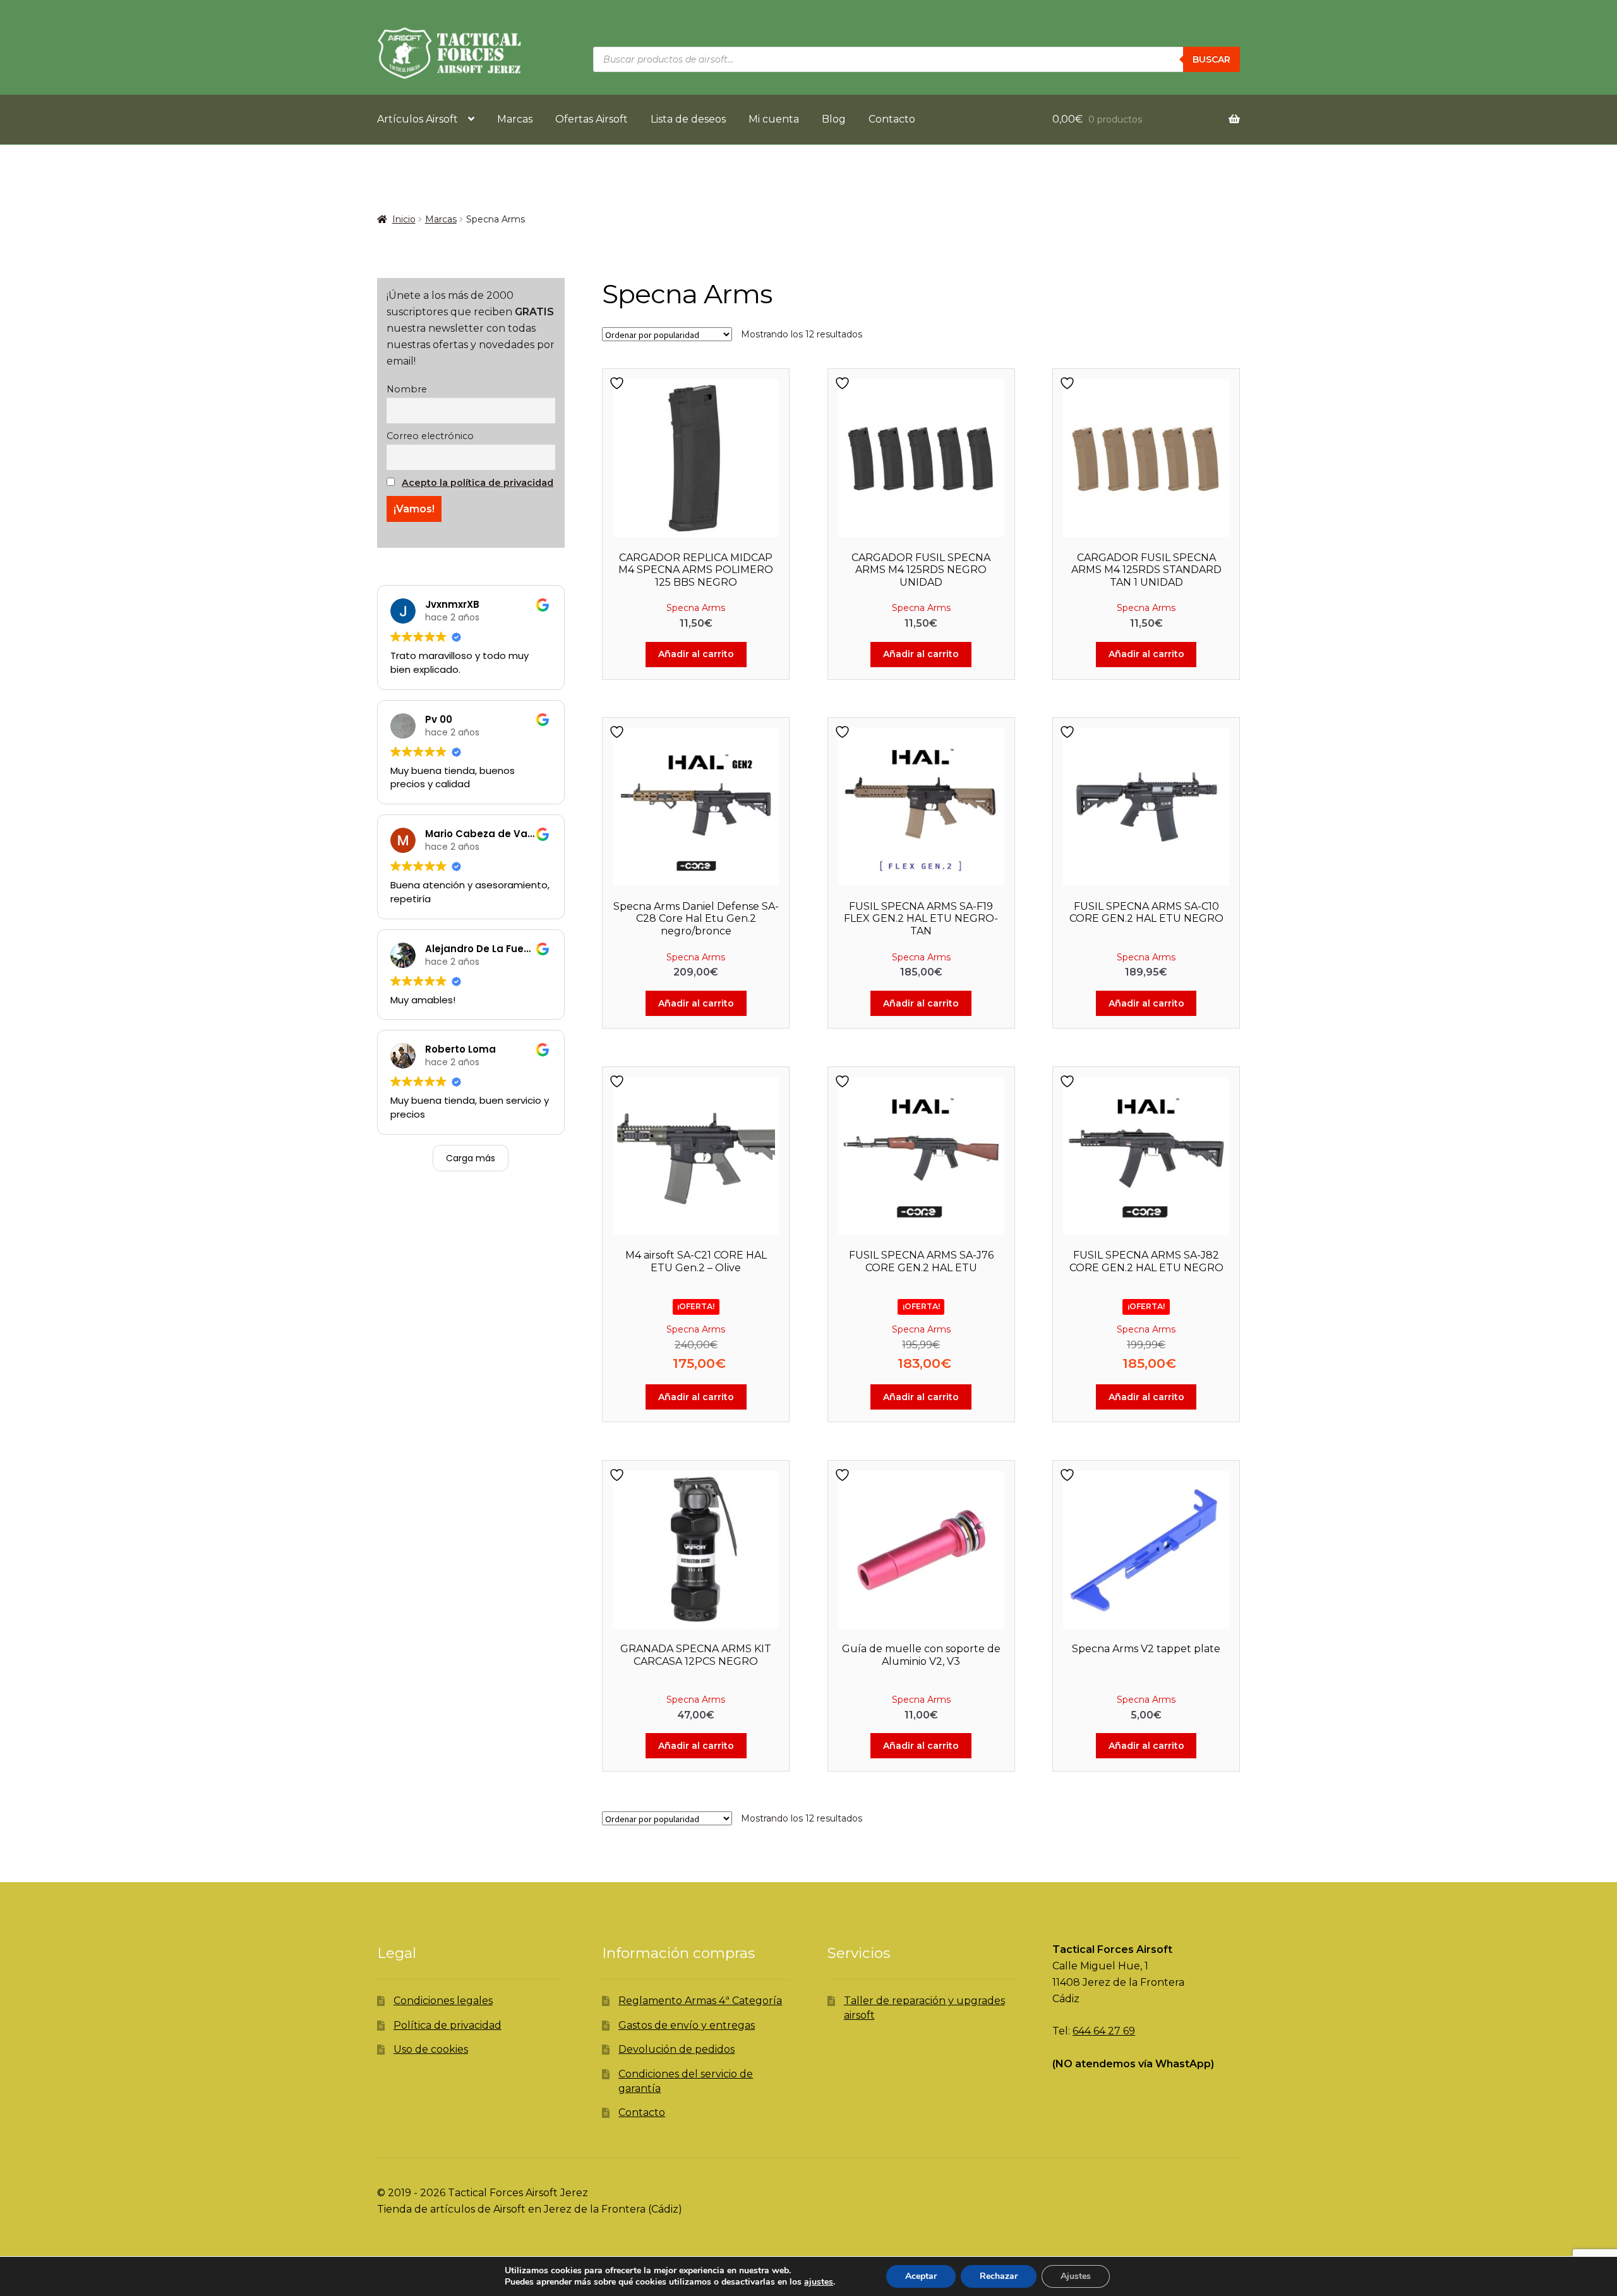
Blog (834, 119)
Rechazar (999, 2276)
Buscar (1211, 59)
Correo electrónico (430, 436)
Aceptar (921, 2276)
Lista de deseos (688, 119)
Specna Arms (696, 608)
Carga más (471, 1158)
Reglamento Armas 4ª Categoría (700, 2001)
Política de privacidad (448, 2025)
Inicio (404, 219)
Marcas (515, 119)
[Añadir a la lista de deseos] (618, 383)
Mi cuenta (774, 119)
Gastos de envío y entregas (687, 2025)
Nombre (407, 389)
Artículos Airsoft (418, 119)
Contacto (892, 119)
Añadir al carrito (696, 654)
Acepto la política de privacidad (478, 483)
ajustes (819, 2282)
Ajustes (1076, 2276)
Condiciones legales (443, 2001)
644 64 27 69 (1104, 2031)
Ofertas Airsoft (592, 119)
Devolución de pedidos (676, 2049)
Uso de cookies (431, 2049)
